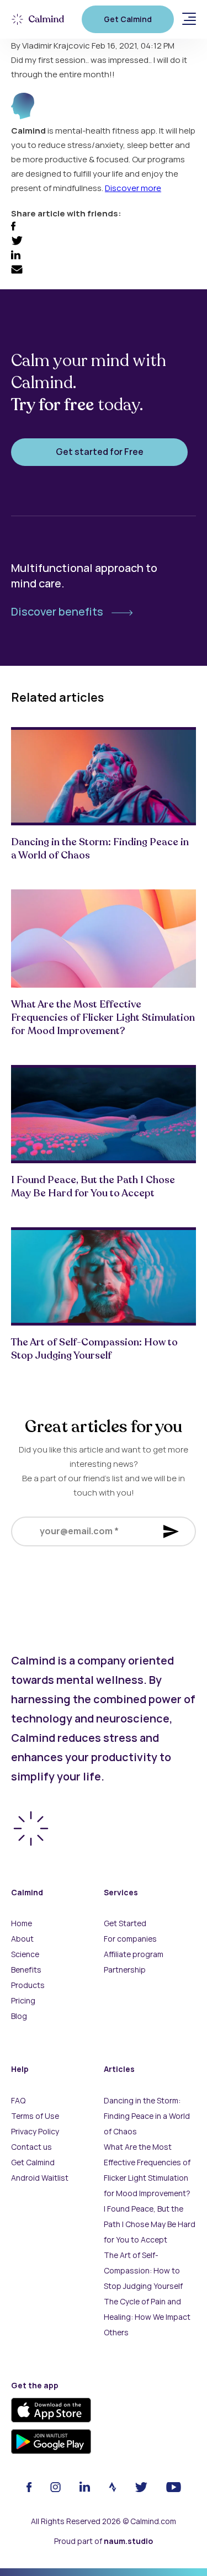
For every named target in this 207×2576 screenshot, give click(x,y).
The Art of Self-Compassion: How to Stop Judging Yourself (143, 2271)
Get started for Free (100, 452)
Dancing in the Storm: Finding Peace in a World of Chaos (147, 2116)
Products (28, 1985)
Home (22, 1923)
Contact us (31, 2147)
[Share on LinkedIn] (16, 257)
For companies (130, 1939)
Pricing (23, 2001)
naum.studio (128, 2541)
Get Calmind (128, 19)
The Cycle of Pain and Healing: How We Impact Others (147, 2317)
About (22, 1939)
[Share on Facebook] (13, 228)
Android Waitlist (40, 2178)
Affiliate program (134, 1954)
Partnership (125, 1970)
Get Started (125, 1923)
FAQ (18, 2101)
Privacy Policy (35, 2132)
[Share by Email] (17, 271)
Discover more (133, 188)
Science (25, 1954)
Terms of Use (35, 2116)
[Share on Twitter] (17, 242)
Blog (19, 2016)
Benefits (26, 1970)
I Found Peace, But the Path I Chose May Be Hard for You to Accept (150, 2224)
